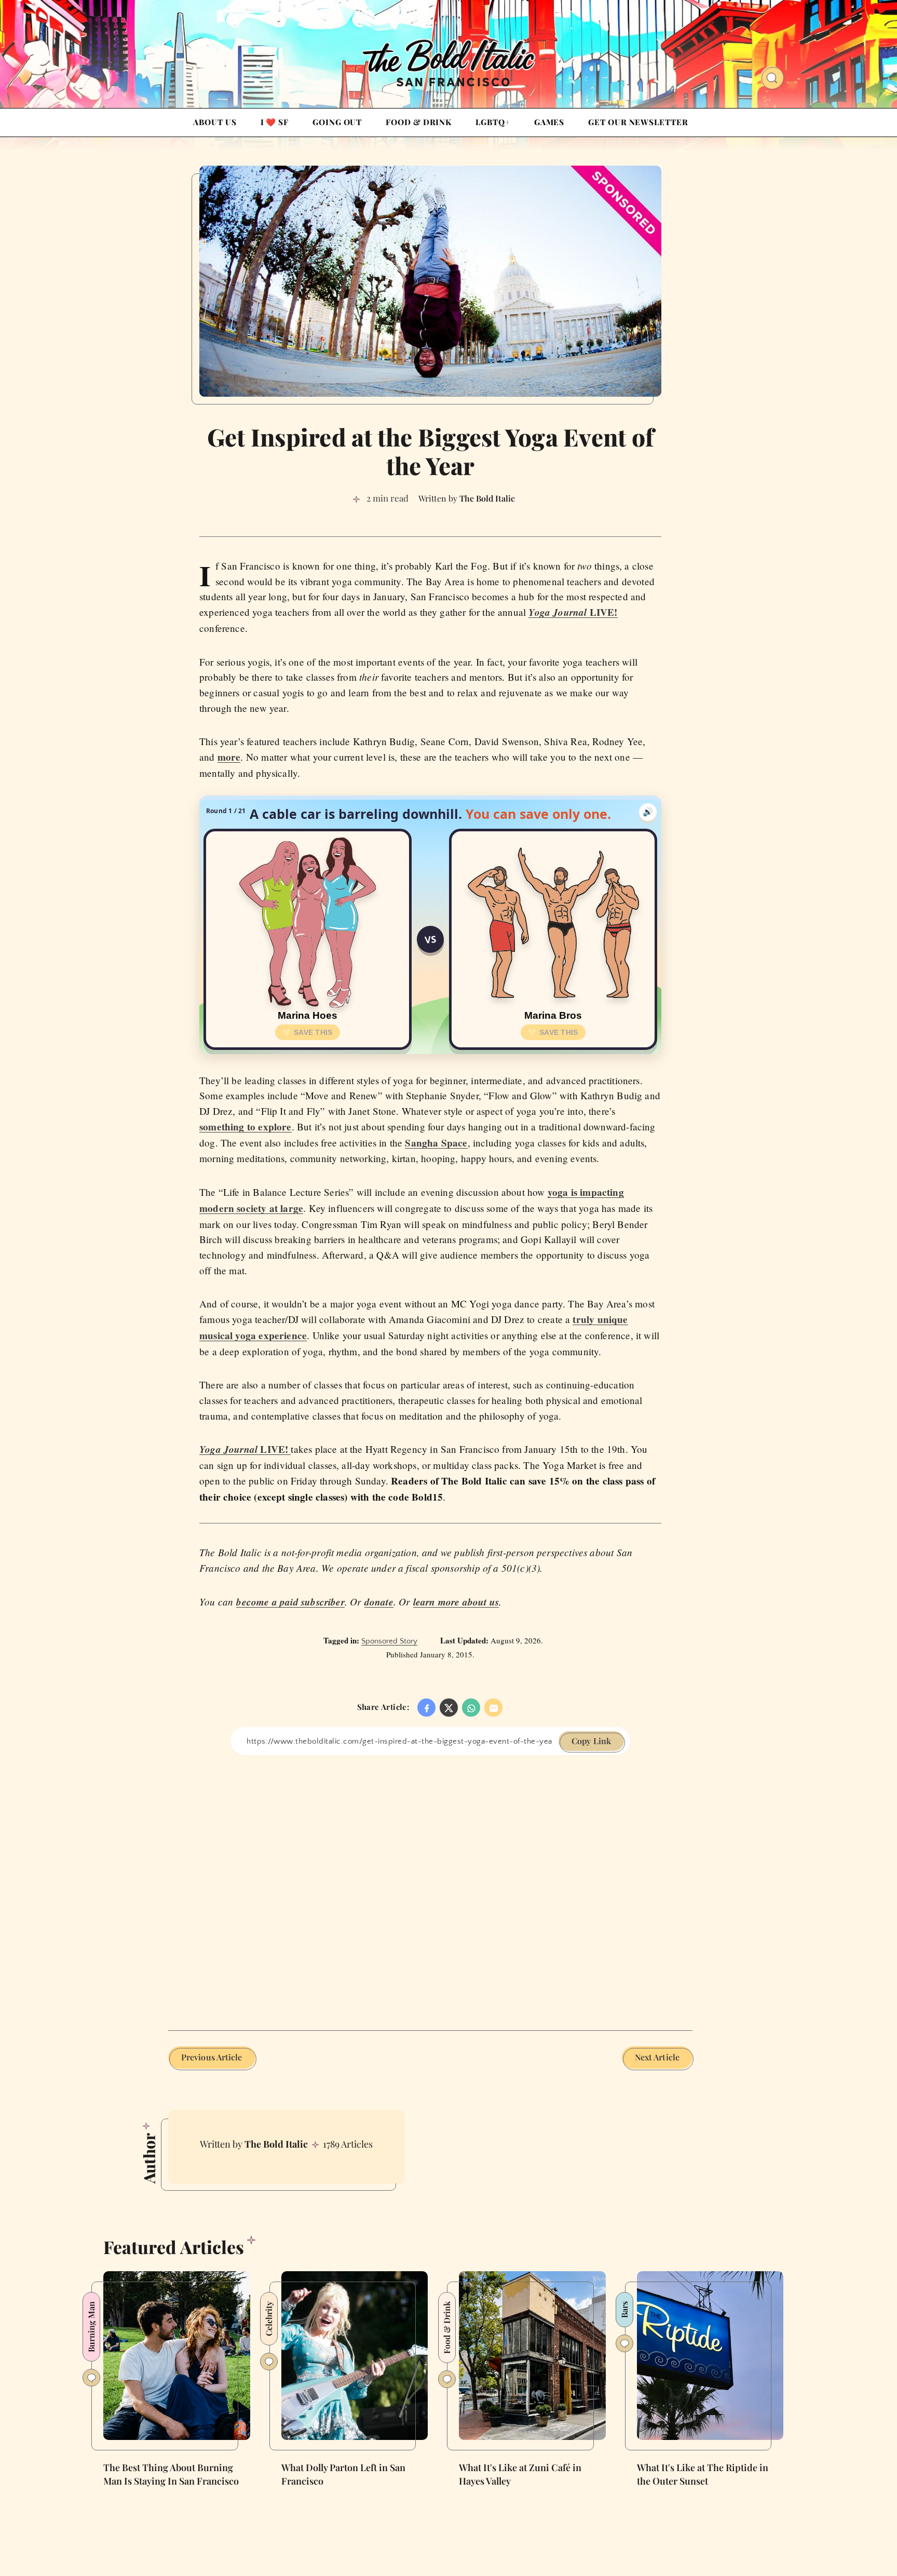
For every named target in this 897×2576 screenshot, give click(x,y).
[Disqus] (430, 1885)
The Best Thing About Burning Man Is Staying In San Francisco (171, 2474)
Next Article (657, 2057)
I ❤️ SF (275, 122)
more (229, 757)
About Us (215, 122)
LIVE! (573, 612)
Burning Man (91, 2327)
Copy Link (591, 1741)
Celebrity (269, 2319)
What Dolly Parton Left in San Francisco (343, 2474)
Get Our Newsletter (638, 122)
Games (549, 122)
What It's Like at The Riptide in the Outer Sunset (703, 2474)
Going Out (337, 122)
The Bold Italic (276, 2144)
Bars (624, 2310)
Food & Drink (419, 122)
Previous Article (212, 2057)
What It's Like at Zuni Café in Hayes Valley (520, 2474)
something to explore (246, 1127)
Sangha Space (436, 1143)
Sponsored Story (389, 1641)
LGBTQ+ (493, 122)
